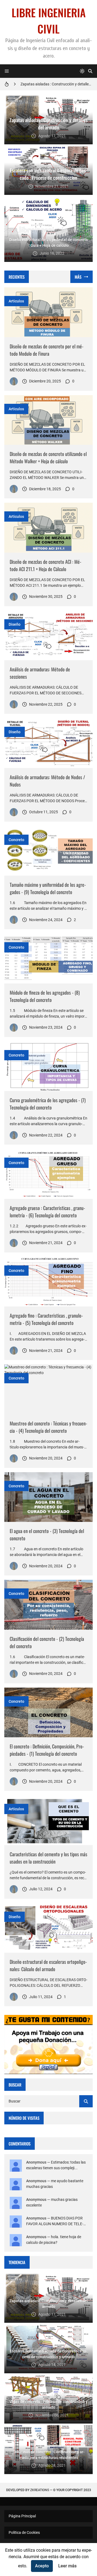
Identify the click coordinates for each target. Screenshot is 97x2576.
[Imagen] (48, 312)
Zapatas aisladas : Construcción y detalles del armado (57, 84)
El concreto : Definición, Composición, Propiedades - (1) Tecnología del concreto (47, 1750)
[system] (82, 71)
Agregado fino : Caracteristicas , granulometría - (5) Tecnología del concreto (46, 1319)
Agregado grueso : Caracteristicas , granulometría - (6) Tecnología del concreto (47, 1212)
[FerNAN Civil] (14, 381)
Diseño (15, 624)
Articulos (16, 301)
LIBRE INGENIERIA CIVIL (49, 21)
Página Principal (22, 2516)
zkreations (40, 2490)
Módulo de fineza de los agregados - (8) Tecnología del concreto (45, 996)
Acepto (42, 2566)
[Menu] (7, 71)
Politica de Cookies (24, 2532)
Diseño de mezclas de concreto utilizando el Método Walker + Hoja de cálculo (48, 457)
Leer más (67, 2566)
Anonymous (36, 2162)
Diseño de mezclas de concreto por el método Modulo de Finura (47, 350)
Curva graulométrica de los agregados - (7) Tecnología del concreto (48, 1104)
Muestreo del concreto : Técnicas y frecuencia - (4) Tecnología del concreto (48, 1427)
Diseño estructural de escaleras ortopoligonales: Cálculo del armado (48, 1965)
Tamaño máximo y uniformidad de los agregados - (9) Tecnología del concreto (48, 888)
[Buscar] (90, 71)
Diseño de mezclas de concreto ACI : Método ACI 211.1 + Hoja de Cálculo (46, 565)
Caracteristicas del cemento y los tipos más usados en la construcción (48, 1858)
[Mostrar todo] (82, 277)
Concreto (16, 840)
